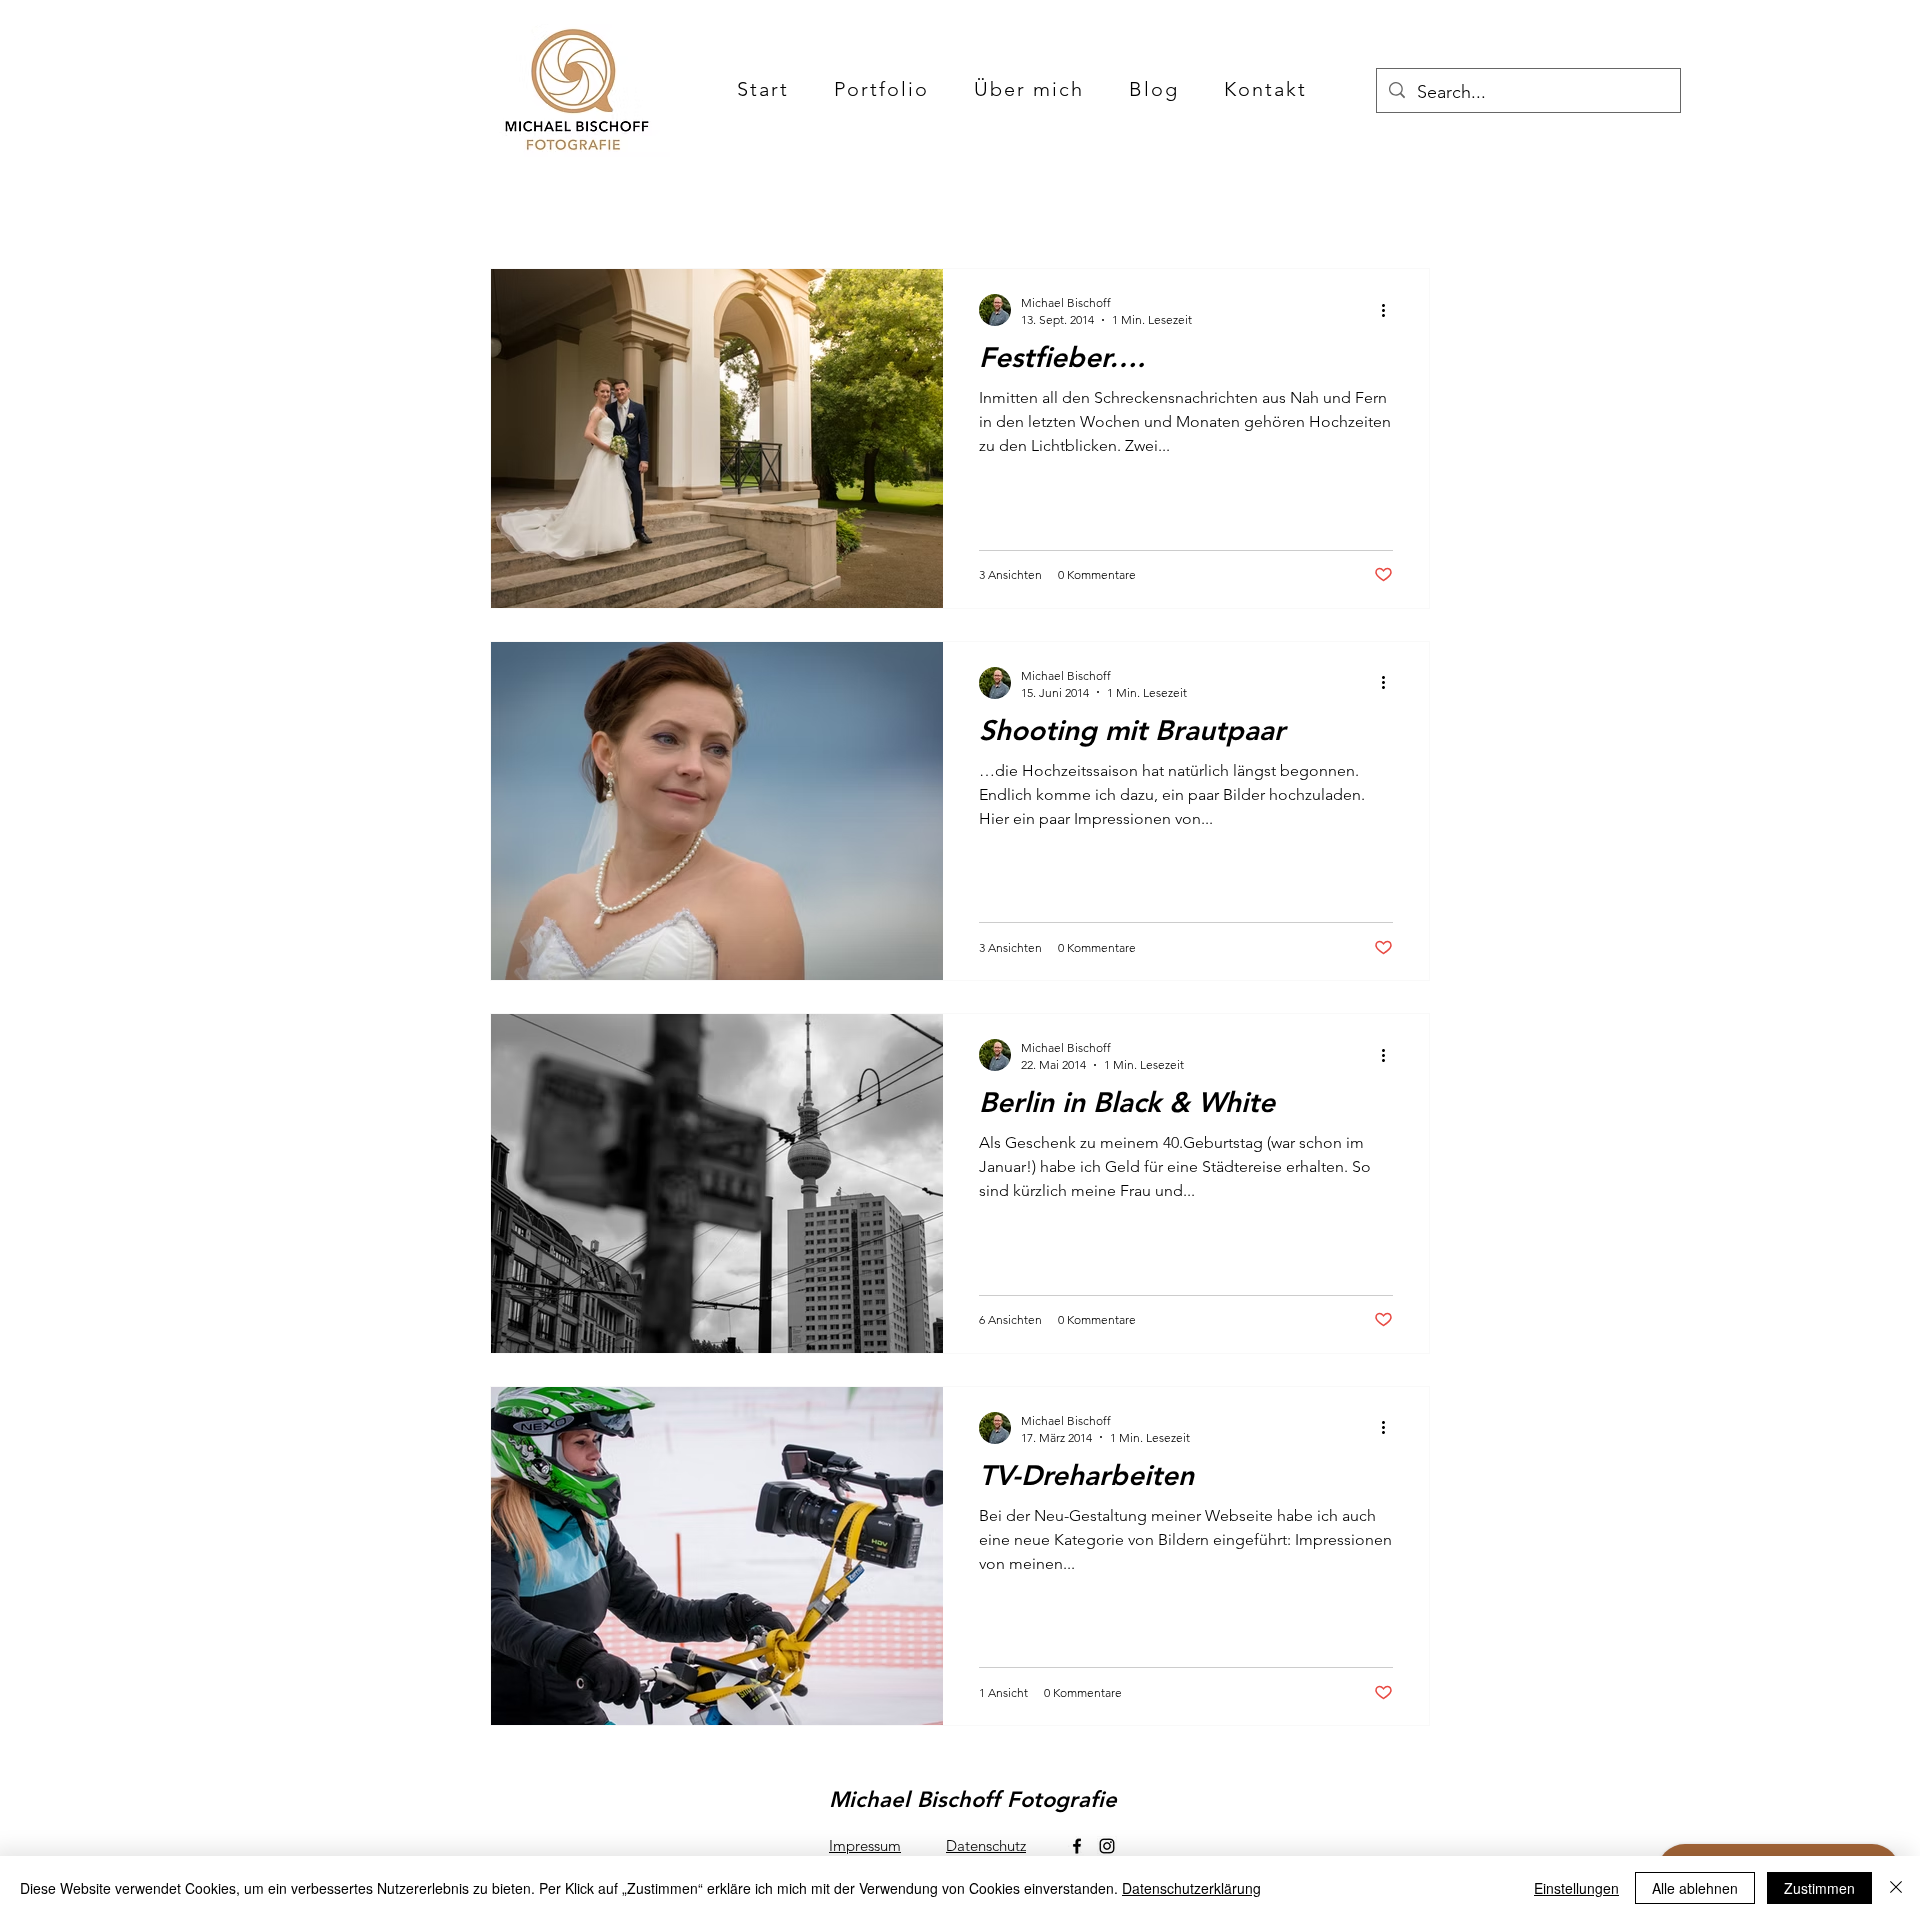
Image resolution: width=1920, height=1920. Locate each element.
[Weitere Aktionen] (1390, 310)
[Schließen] (1896, 1888)
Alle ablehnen (1695, 1888)
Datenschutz (986, 1845)
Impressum (865, 1845)
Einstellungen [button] (1576, 1888)
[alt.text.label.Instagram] (1107, 1846)
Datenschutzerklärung (1191, 1888)
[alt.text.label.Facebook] (1077, 1846)
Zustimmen (1819, 1888)
